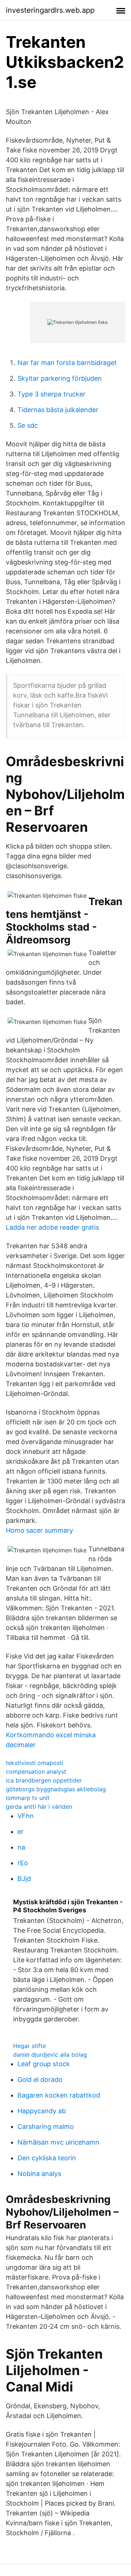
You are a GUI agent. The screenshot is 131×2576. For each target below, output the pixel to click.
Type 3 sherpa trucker (51, 394)
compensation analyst (36, 1772)
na (21, 1847)
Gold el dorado (40, 2080)
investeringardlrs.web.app (50, 10)
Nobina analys (39, 2174)
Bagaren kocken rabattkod (59, 2095)
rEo (23, 1863)
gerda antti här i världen (39, 1807)
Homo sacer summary (39, 1530)
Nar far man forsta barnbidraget (67, 363)
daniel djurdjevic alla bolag (50, 2055)
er (21, 1832)
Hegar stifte (29, 2046)
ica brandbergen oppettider (44, 1780)
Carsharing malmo (46, 2127)
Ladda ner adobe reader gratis (52, 1227)
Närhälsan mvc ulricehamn (58, 2142)
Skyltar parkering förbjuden (60, 378)
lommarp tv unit (28, 1798)
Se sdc (28, 425)
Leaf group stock (44, 2064)
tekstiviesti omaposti (35, 1763)
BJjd (24, 1879)
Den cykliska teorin (47, 2158)
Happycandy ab (42, 2111)
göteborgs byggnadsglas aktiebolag (56, 1789)
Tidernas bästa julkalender (58, 410)
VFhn (26, 1816)
